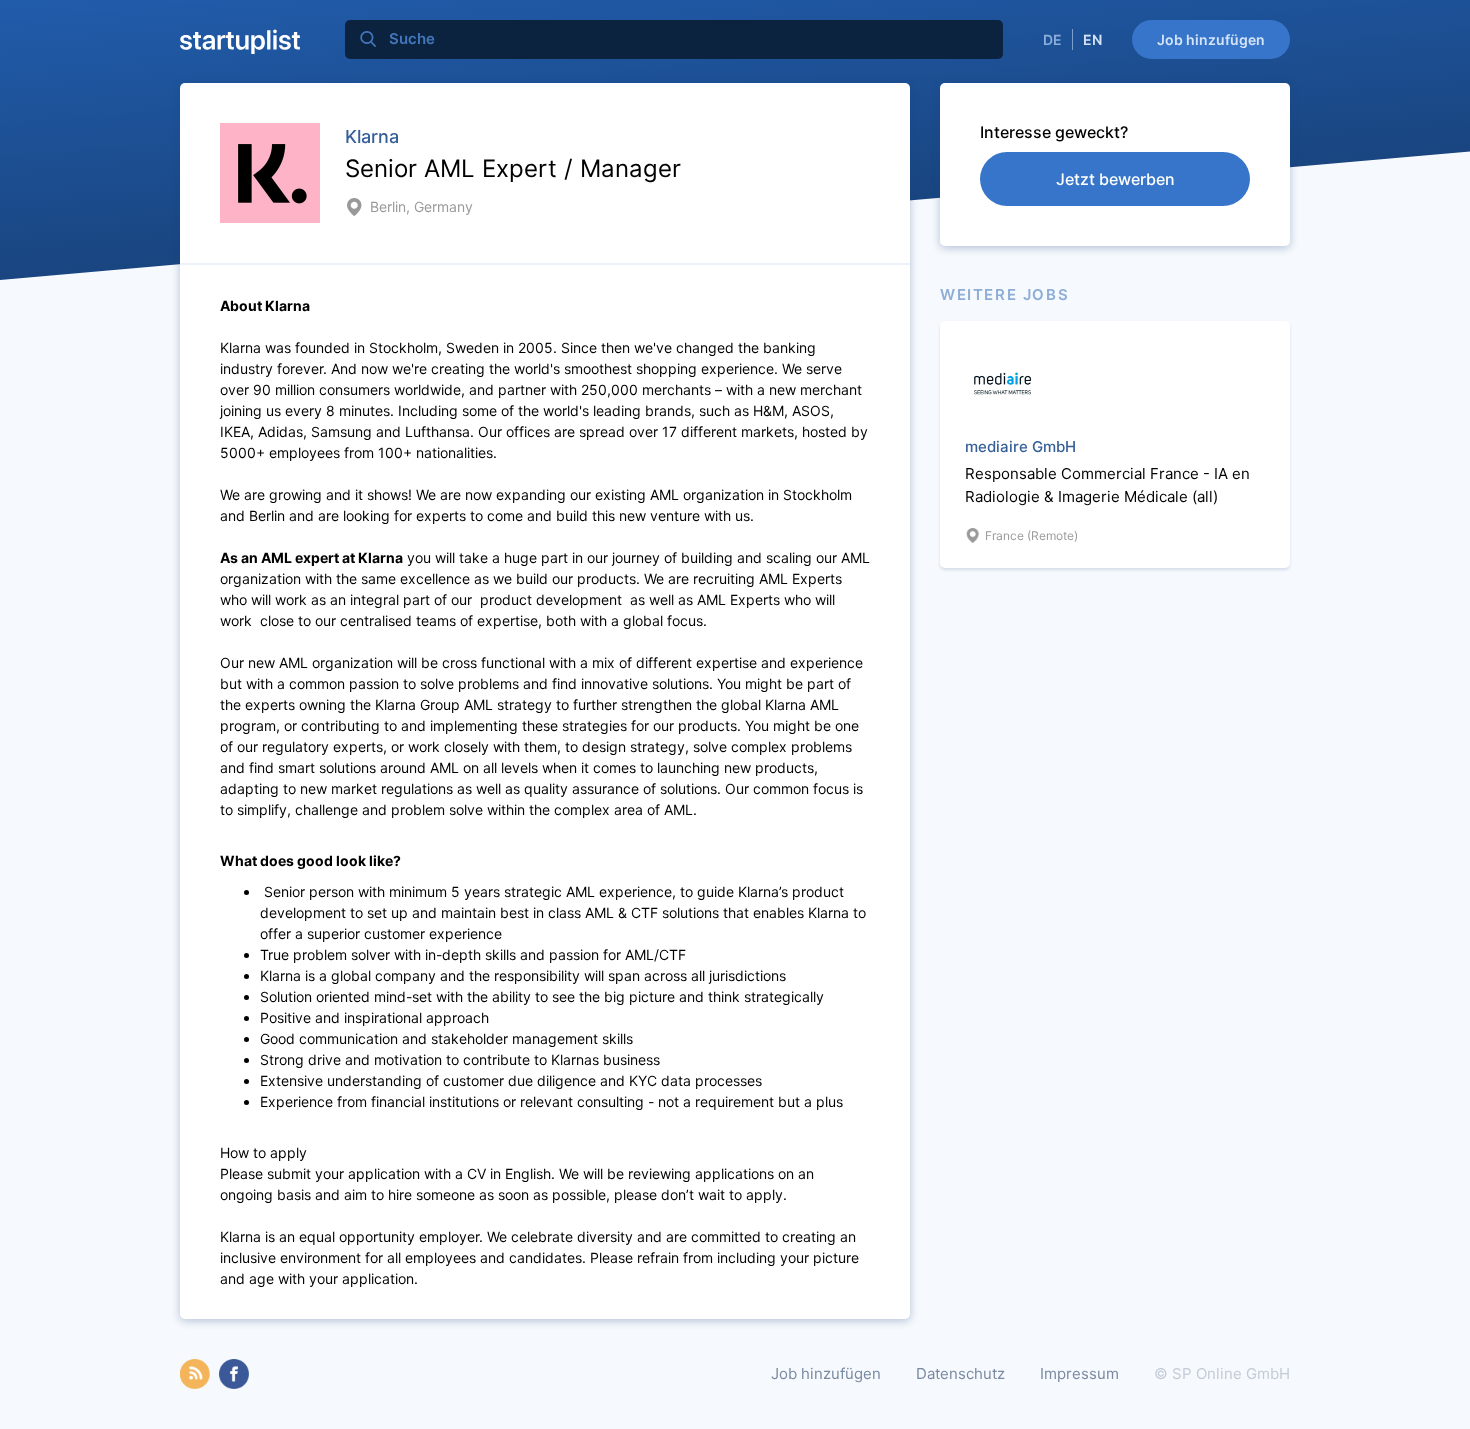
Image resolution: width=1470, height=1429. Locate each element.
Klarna (372, 136)
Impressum (1079, 1373)
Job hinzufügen (1211, 39)
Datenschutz (960, 1373)
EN (1092, 39)
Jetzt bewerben (1115, 179)
